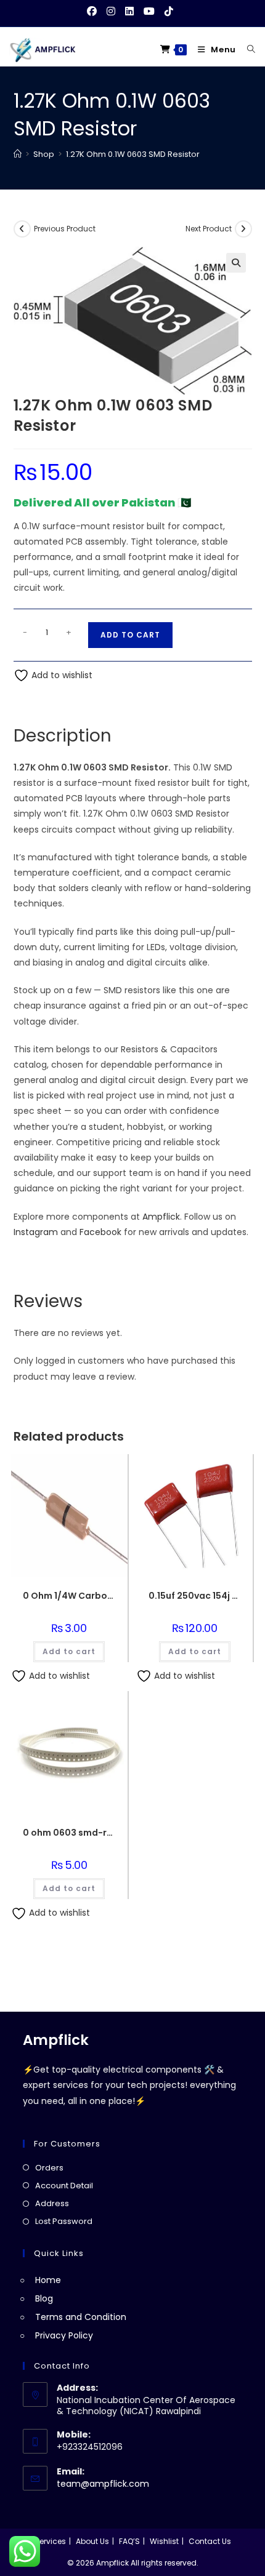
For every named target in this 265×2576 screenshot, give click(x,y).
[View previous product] (22, 229)
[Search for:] (247, 50)
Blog (44, 2298)
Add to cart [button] (69, 1651)
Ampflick (161, 1217)
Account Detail (64, 2186)
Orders (49, 2168)
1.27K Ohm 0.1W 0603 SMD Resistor (133, 154)
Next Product (209, 229)
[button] (236, 263)
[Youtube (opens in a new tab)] (149, 12)
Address (52, 2203)
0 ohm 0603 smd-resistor (69, 1833)
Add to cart (130, 635)
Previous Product (65, 229)
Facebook (100, 1232)
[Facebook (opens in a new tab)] (94, 12)
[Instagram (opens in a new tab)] (111, 12)
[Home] (18, 154)
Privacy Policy (64, 2335)
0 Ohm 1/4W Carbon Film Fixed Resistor (69, 1596)
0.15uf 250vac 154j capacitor (195, 1596)
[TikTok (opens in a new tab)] (169, 12)
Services (50, 2541)
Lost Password (64, 2221)
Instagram (36, 1232)
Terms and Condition (81, 2317)
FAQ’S (129, 2541)
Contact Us (210, 2541)
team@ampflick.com (103, 2484)
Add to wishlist (61, 675)
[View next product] (243, 229)
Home (48, 2280)
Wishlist (164, 2541)
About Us (92, 2541)
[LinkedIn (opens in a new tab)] (129, 12)
